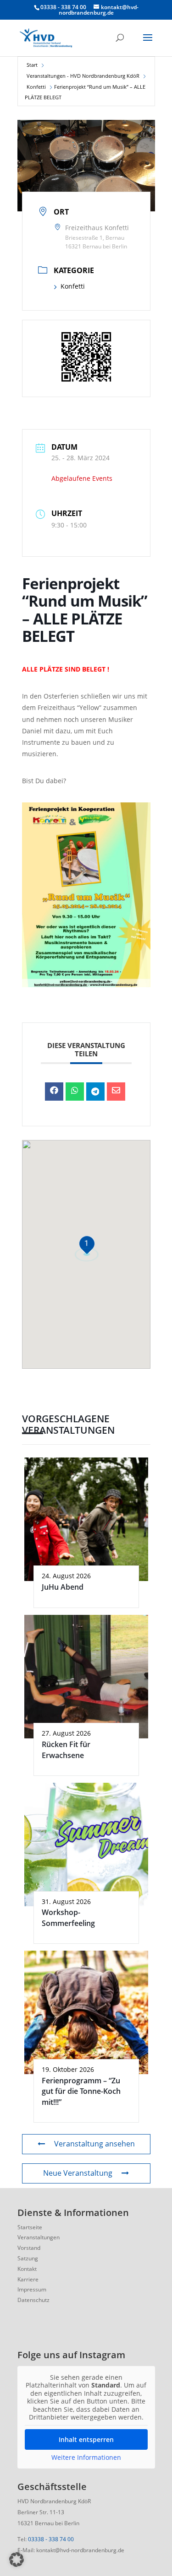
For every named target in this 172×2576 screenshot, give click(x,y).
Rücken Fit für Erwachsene (66, 1750)
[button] (17, 2560)
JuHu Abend (63, 1587)
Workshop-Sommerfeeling (68, 1917)
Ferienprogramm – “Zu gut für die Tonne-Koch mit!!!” (81, 2091)
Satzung (28, 2258)
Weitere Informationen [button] (86, 2458)
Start (32, 65)
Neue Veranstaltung (78, 2173)
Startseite (30, 2227)
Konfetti (36, 87)
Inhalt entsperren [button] (86, 2439)
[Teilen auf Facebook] (54, 1092)
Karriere (28, 2279)
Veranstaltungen (39, 2237)
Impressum (32, 2289)
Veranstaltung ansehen (94, 2144)
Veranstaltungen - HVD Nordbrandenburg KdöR (83, 76)
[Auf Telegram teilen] (95, 1092)
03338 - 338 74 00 (51, 2539)
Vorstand (29, 2248)
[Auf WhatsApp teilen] (75, 1092)
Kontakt (27, 2269)
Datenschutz (33, 2300)
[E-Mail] (116, 1092)
